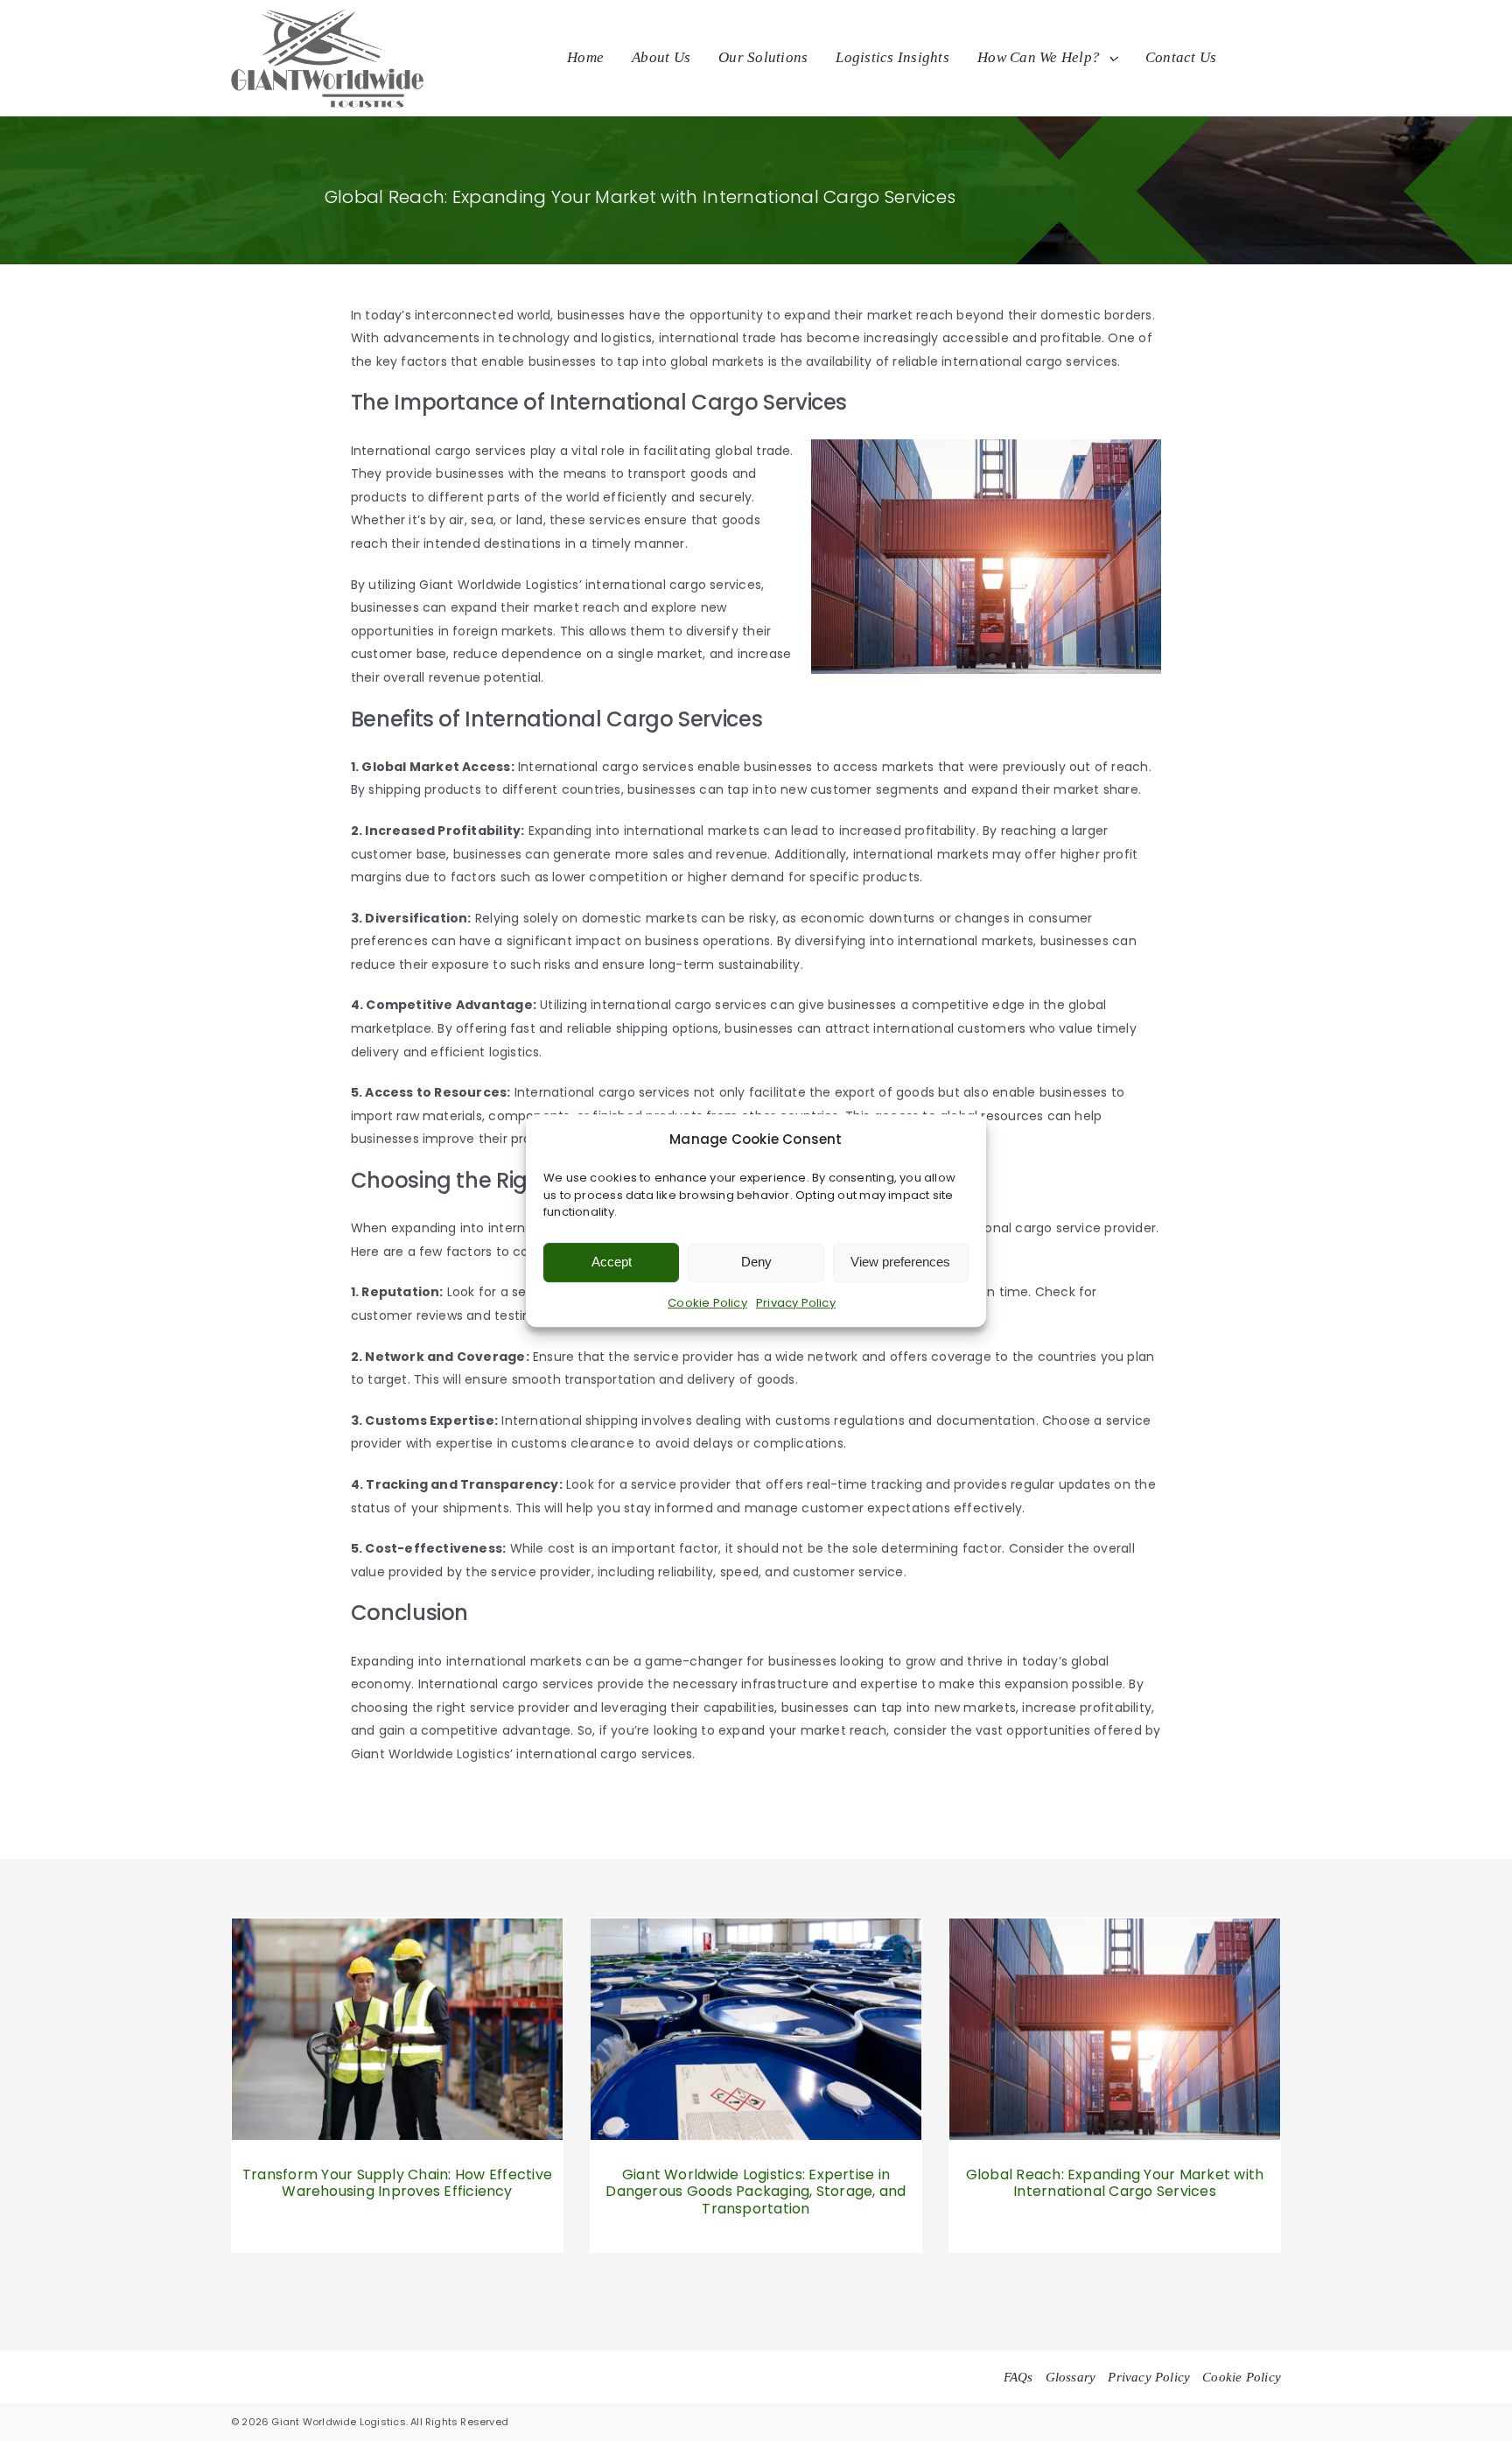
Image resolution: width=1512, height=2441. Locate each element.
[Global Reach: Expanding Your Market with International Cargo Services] (1115, 1930)
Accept (612, 1262)
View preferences (900, 1262)
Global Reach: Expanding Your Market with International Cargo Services (1115, 2183)
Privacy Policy (796, 1303)
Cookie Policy (707, 1303)
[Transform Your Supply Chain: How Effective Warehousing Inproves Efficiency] (397, 1930)
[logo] (327, 15)
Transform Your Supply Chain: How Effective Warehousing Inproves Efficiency (397, 2183)
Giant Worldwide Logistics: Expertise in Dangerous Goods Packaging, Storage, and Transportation (756, 2191)
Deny (756, 1262)
